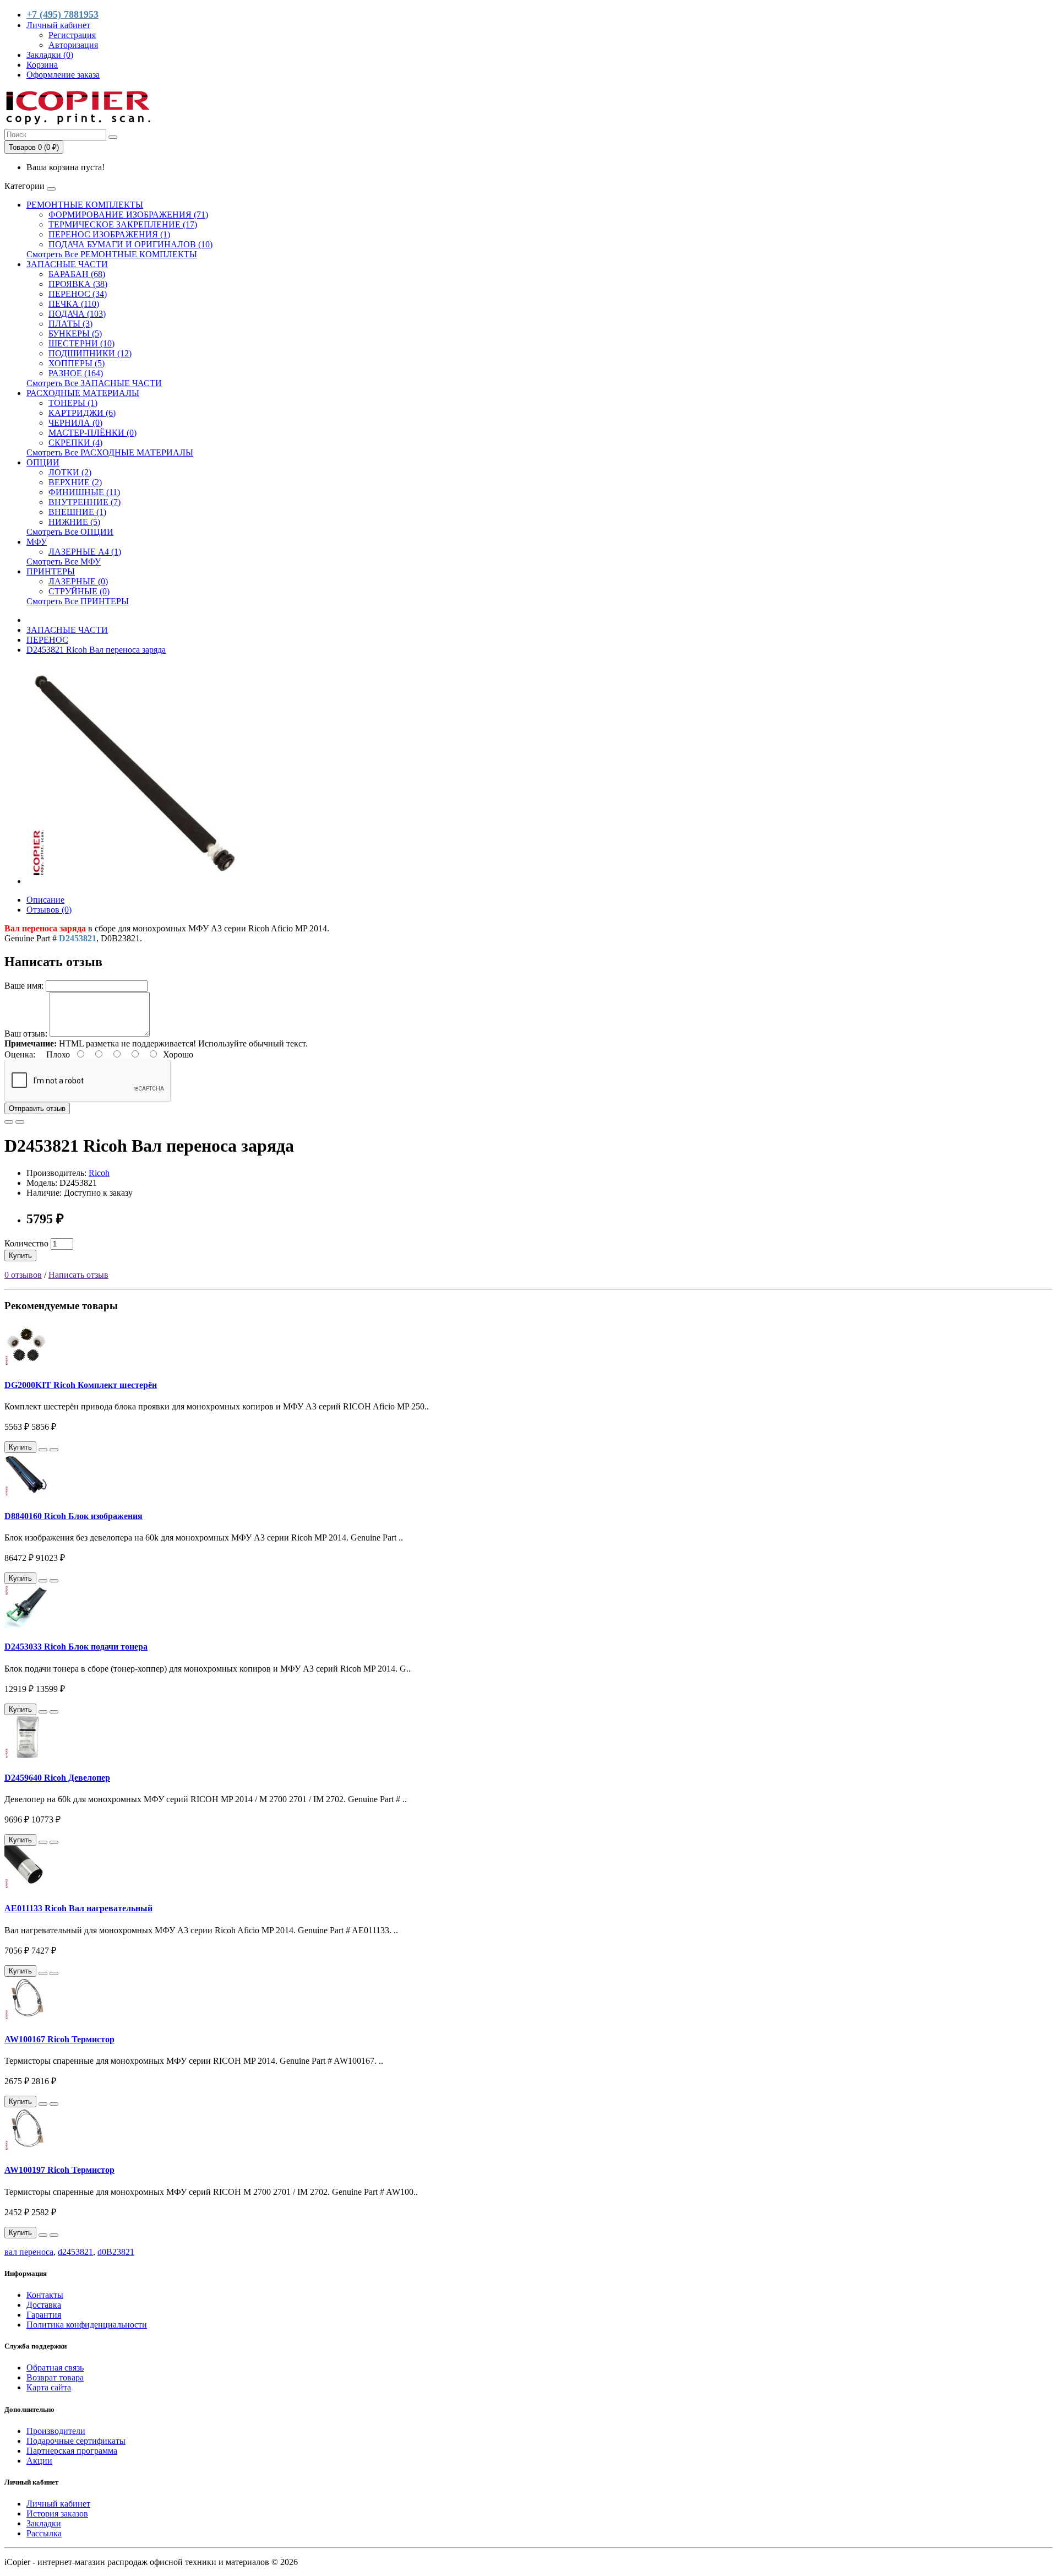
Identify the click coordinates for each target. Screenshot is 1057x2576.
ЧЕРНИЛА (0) (75, 423)
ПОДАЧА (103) (77, 314)
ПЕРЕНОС (47, 640)
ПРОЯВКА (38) (78, 284)
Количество (26, 1243)
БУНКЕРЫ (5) (75, 333)
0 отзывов (23, 1275)
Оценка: (20, 1054)
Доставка (44, 2305)
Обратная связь (55, 2368)
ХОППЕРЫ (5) (77, 363)
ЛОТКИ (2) (70, 472)
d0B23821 (116, 2252)
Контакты (45, 2295)
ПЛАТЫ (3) (70, 324)
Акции (39, 2461)
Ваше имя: (24, 986)
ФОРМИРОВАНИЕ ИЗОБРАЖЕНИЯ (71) (128, 215)
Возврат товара (55, 2377)
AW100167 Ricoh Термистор (59, 2039)
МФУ (37, 542)
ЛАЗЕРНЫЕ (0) (78, 581)
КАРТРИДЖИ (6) (82, 413)
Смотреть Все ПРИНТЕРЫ (78, 601)
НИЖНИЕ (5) (74, 522)
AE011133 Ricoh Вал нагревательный (78, 1908)
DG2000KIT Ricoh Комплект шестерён (81, 1385)
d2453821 (75, 2252)
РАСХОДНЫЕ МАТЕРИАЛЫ (83, 393)
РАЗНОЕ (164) (76, 373)
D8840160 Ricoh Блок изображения (73, 1516)
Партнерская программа (72, 2451)
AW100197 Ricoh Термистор (59, 2170)
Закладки (44, 2523)
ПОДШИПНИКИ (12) (90, 353)
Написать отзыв (78, 1275)
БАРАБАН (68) (77, 274)
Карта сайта (49, 2387)
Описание (45, 900)
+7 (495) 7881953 (62, 14)
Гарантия (44, 2315)
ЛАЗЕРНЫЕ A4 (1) (85, 552)
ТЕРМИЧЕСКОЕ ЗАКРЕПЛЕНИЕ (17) (123, 224)
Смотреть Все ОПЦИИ (70, 532)
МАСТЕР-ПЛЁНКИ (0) (92, 433)
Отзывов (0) (49, 910)
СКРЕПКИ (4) (75, 443)
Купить (20, 1256)
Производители (56, 2431)
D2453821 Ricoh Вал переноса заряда (96, 650)
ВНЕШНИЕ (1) (77, 512)
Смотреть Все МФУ (64, 562)
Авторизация (73, 45)
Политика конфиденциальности (87, 2325)
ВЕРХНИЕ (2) (75, 482)
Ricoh (99, 1173)
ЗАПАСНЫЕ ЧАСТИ (67, 264)
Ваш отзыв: (26, 1034)
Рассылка (44, 2533)
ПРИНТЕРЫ (51, 571)
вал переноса (29, 2252)
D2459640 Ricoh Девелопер (57, 1778)
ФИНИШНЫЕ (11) (84, 492)
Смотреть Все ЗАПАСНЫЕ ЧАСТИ (94, 383)
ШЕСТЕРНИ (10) (81, 343)
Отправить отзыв (37, 1108)
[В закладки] (9, 1122)
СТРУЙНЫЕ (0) (79, 591)
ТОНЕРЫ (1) (73, 403)
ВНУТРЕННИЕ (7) (85, 502)
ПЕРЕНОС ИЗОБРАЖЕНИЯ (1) (109, 234)
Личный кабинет (58, 2504)
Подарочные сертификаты (76, 2441)
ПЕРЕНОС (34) (78, 294)
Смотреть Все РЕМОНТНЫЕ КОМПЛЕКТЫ (112, 254)
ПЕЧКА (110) (74, 304)
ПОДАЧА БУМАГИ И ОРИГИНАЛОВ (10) (130, 244)
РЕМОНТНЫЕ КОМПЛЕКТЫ (85, 205)
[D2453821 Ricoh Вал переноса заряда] (137, 881)
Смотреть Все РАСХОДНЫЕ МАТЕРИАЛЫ (110, 452)
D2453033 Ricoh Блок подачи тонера (76, 1647)
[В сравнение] (20, 1122)
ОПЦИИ (43, 462)
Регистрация (72, 35)
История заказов (57, 2513)
